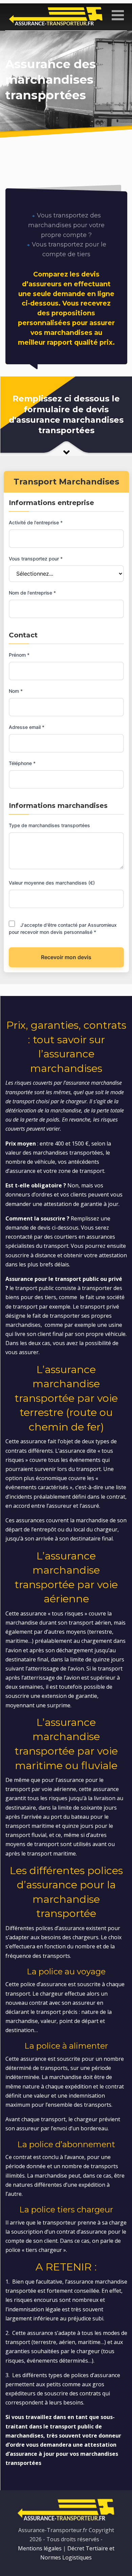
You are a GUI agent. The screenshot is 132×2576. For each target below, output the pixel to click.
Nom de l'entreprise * (32, 593)
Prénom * (19, 655)
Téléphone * (22, 763)
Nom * (16, 691)
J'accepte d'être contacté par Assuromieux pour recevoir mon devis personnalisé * (63, 928)
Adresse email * (27, 727)
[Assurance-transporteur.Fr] (56, 16)
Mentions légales (40, 2548)
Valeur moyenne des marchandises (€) (52, 883)
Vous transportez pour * (36, 559)
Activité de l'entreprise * (36, 522)
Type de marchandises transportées (49, 825)
